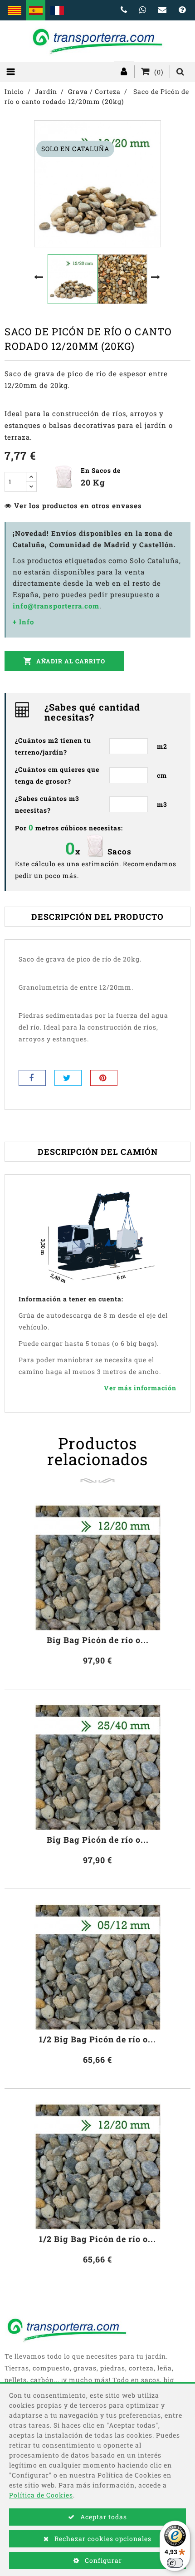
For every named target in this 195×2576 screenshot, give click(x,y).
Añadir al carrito (64, 661)
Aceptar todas (103, 2517)
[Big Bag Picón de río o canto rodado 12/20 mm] (97, 1567)
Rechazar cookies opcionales (102, 2539)
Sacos (119, 851)
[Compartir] (32, 1078)
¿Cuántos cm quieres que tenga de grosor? (57, 775)
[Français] (57, 10)
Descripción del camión (98, 1152)
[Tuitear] (68, 1078)
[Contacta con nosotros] (163, 10)
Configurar (102, 2560)
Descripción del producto (97, 917)
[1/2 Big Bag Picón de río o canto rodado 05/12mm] (97, 1966)
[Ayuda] (182, 10)
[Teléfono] (124, 10)
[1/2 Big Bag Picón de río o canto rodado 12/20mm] (97, 2166)
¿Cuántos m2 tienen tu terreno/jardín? (53, 746)
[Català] (14, 10)
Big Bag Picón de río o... (98, 1640)
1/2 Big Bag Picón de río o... (97, 2039)
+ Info (23, 622)
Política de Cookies (41, 2495)
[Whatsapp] (143, 10)
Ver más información (140, 1388)
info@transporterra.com (56, 606)
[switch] (175, 2563)
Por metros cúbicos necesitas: (69, 827)
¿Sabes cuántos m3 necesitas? (47, 804)
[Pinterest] (104, 1078)
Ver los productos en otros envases (78, 505)
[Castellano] (36, 10)
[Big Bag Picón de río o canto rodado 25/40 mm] (97, 1766)
